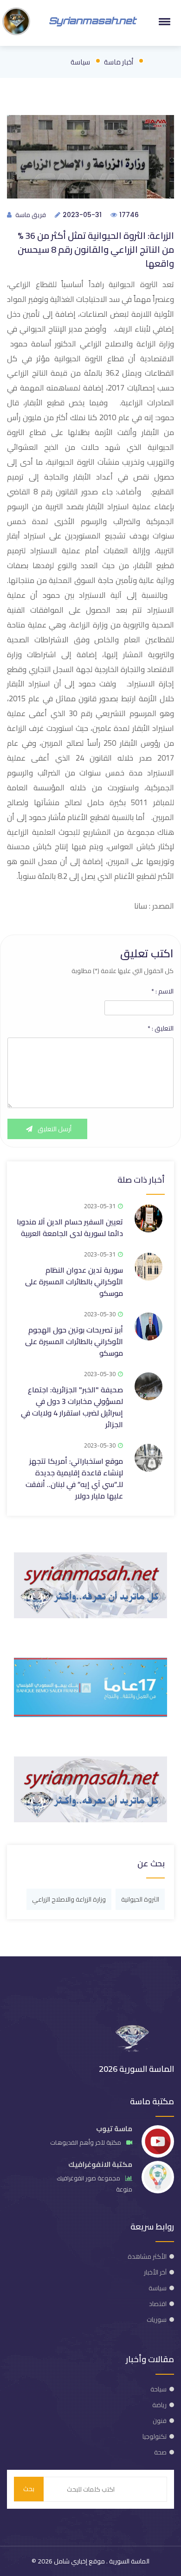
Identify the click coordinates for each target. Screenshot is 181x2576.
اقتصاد (158, 2304)
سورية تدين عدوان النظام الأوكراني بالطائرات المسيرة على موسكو (74, 1282)
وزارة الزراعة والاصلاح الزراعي (69, 1899)
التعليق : (161, 1028)
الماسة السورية (129, 2561)
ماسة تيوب (114, 2129)
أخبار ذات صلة (141, 1180)
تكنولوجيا (155, 2436)
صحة (160, 2452)
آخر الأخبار (155, 2272)
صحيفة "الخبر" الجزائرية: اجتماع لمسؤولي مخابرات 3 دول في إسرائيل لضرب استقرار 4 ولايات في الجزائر (72, 1407)
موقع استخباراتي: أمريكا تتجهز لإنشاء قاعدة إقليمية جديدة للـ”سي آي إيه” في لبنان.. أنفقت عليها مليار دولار (74, 1478)
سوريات (157, 2320)
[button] (163, 21)
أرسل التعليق (54, 1129)
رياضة (159, 2405)
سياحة (158, 2389)
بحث (29, 2489)
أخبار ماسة (119, 62)
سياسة (80, 62)
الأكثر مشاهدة (147, 2256)
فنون (160, 2421)
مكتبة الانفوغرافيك (100, 2164)
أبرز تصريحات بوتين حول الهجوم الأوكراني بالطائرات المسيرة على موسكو (74, 1341)
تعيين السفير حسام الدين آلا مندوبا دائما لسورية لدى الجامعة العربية (70, 1227)
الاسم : (162, 991)
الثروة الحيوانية (140, 1899)
